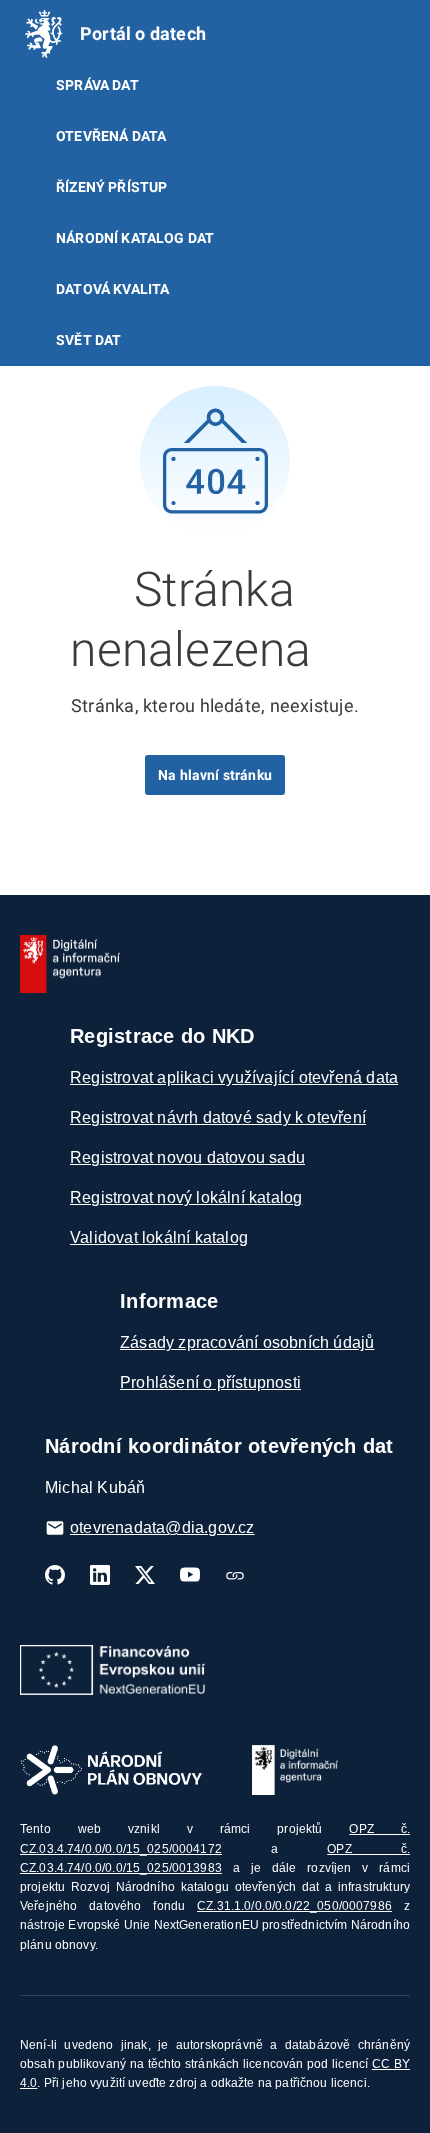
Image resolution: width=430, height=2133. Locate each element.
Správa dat (97, 85)
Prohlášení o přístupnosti (210, 1382)
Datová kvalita (112, 289)
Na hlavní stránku (215, 775)
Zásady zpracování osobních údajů (247, 1342)
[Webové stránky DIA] (235, 1575)
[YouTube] (190, 1575)
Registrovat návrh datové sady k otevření (218, 1117)
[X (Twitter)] (145, 1575)
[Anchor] (335, 645)
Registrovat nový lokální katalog (186, 1197)
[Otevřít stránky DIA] (295, 1770)
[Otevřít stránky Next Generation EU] (112, 1670)
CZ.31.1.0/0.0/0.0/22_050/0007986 (294, 1906)
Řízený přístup (111, 187)
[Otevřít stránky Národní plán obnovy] (111, 1770)
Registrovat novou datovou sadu (187, 1157)
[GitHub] (55, 1575)
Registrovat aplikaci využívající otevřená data (234, 1077)
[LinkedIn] (100, 1575)
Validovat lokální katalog (159, 1237)
